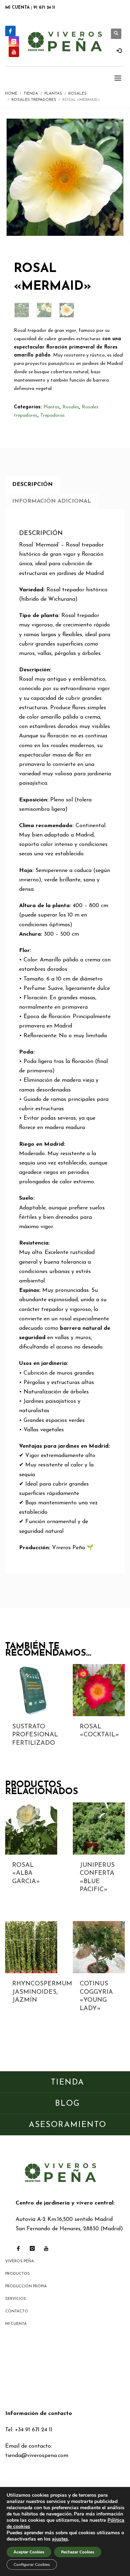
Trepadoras (53, 415)
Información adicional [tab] (52, 501)
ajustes (60, 2539)
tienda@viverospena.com (37, 2456)
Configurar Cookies (32, 2565)
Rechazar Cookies (78, 2552)
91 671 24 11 (44, 8)
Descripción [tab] (32, 485)
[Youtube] (14, 52)
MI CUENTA (17, 8)
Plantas (51, 407)
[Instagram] (14, 41)
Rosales (71, 407)
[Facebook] (10, 31)
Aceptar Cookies (29, 2552)
